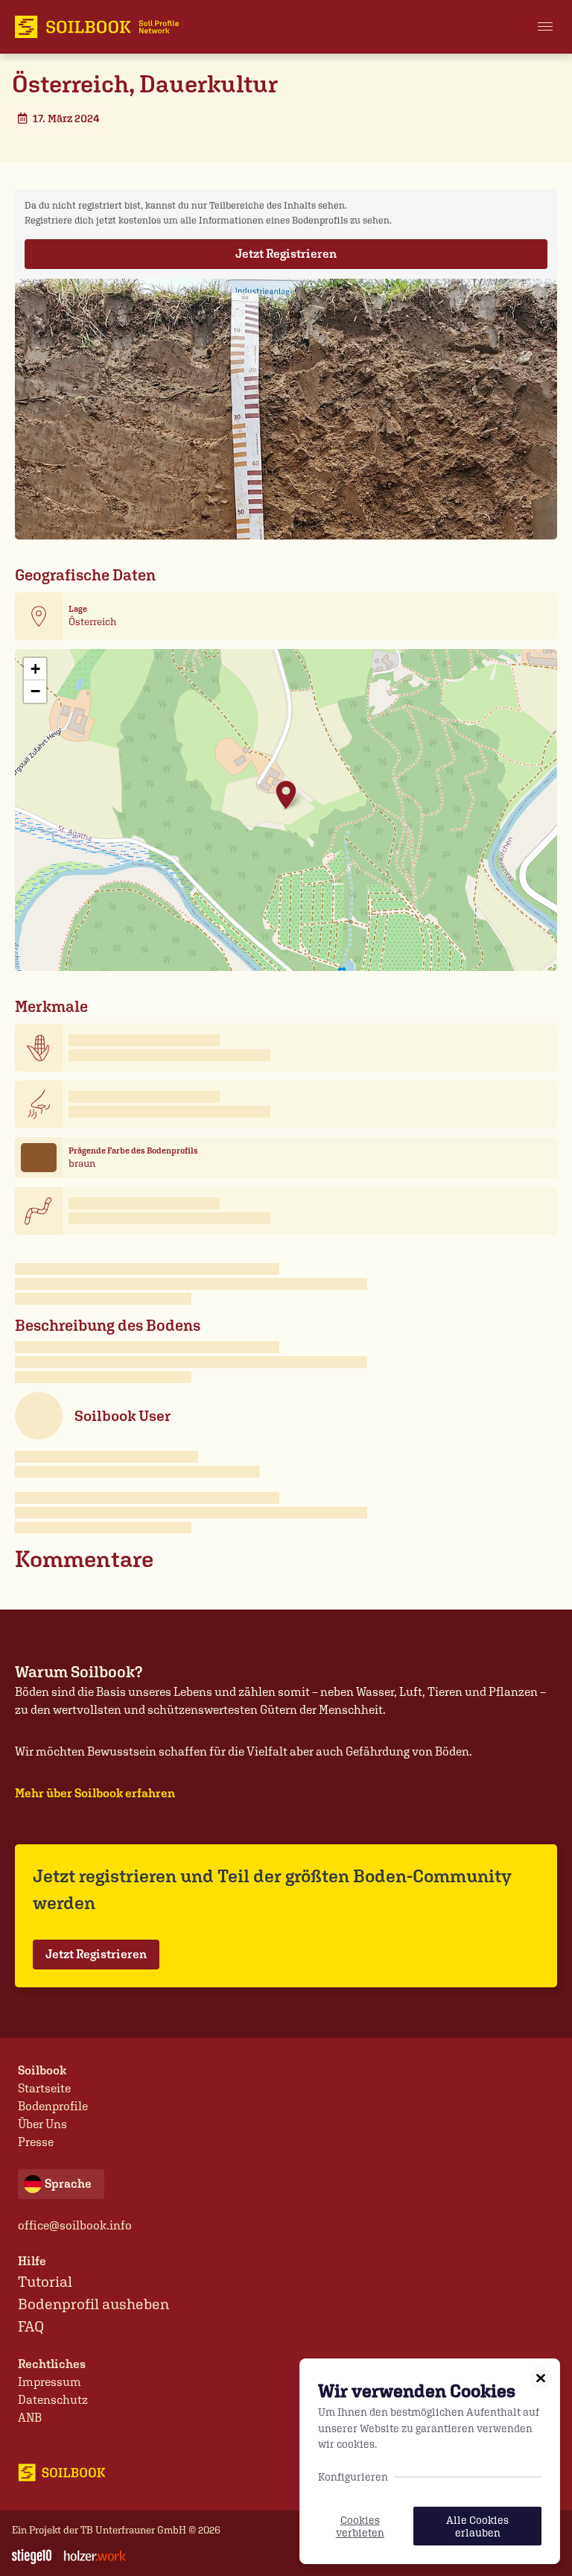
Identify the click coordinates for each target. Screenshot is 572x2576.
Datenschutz (53, 2400)
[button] (545, 27)
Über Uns (42, 2124)
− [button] (35, 691)
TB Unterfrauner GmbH (133, 2530)
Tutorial (45, 2282)
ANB (30, 2418)
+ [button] (35, 669)
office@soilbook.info (75, 2225)
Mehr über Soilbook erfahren (95, 1793)
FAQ (31, 2326)
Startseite (44, 2088)
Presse (36, 2142)
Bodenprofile (53, 2106)
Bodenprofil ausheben (93, 2304)
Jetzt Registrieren (286, 254)
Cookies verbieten (360, 2526)
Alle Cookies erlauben (477, 2526)
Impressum (50, 2382)
